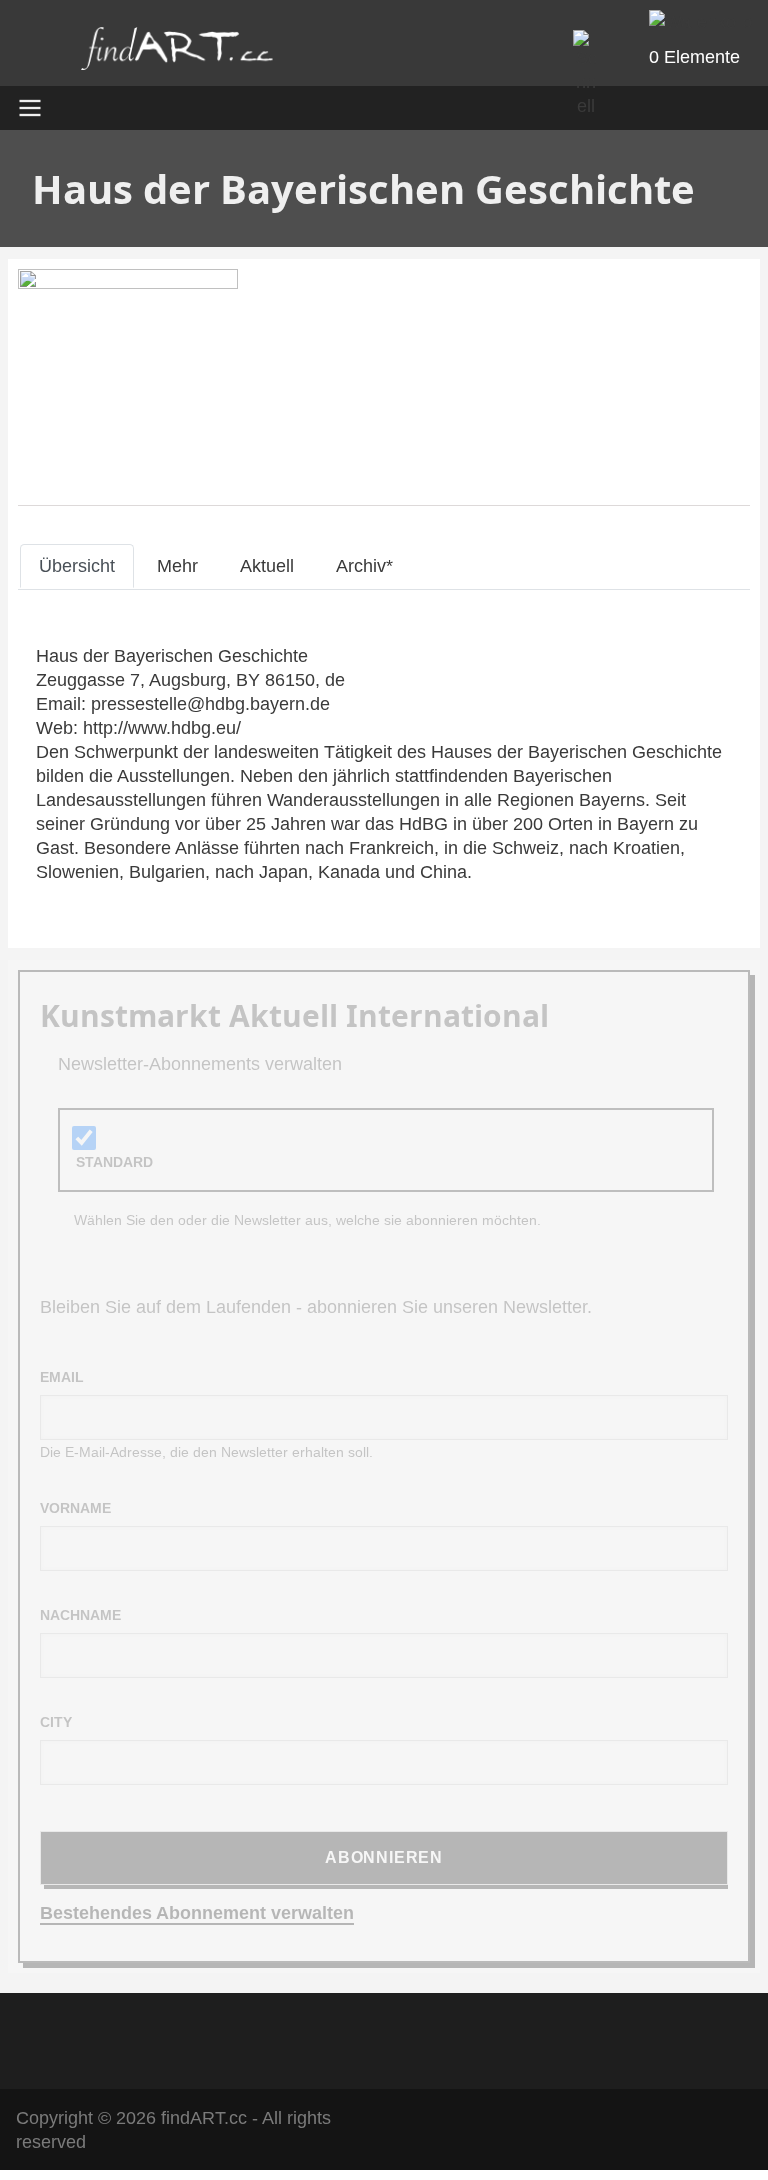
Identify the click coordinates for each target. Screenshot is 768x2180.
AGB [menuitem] (220, 2037)
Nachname (80, 1615)
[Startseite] (177, 53)
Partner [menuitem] (407, 2037)
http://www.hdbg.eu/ (162, 728)
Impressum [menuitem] (309, 2037)
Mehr (177, 566)
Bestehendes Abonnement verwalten (197, 1913)
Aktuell (267, 566)
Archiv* (364, 566)
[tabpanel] (384, 764)
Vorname (75, 1508)
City (56, 1722)
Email (62, 1377)
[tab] (77, 566)
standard (114, 1162)
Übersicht (77, 566)
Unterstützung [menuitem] (515, 2037)
